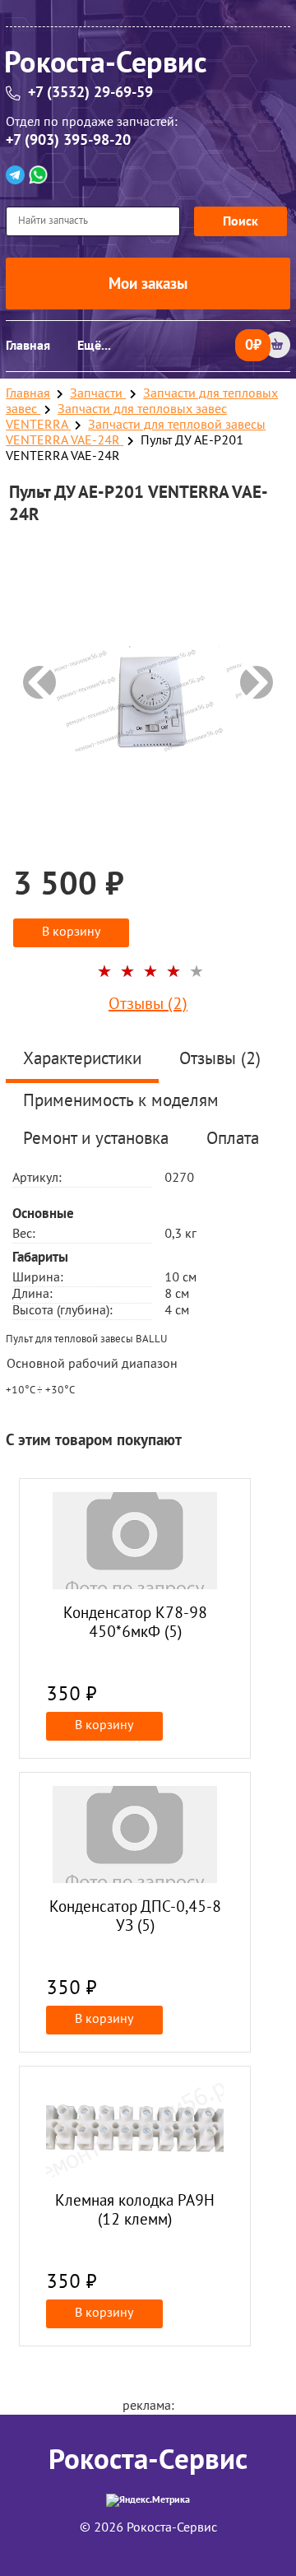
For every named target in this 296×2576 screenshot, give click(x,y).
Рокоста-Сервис (148, 2460)
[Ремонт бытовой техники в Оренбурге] (148, 67)
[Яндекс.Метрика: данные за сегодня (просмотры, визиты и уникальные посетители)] (148, 2500)
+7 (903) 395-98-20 (68, 140)
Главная (28, 346)
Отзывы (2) (148, 1005)
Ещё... (94, 346)
